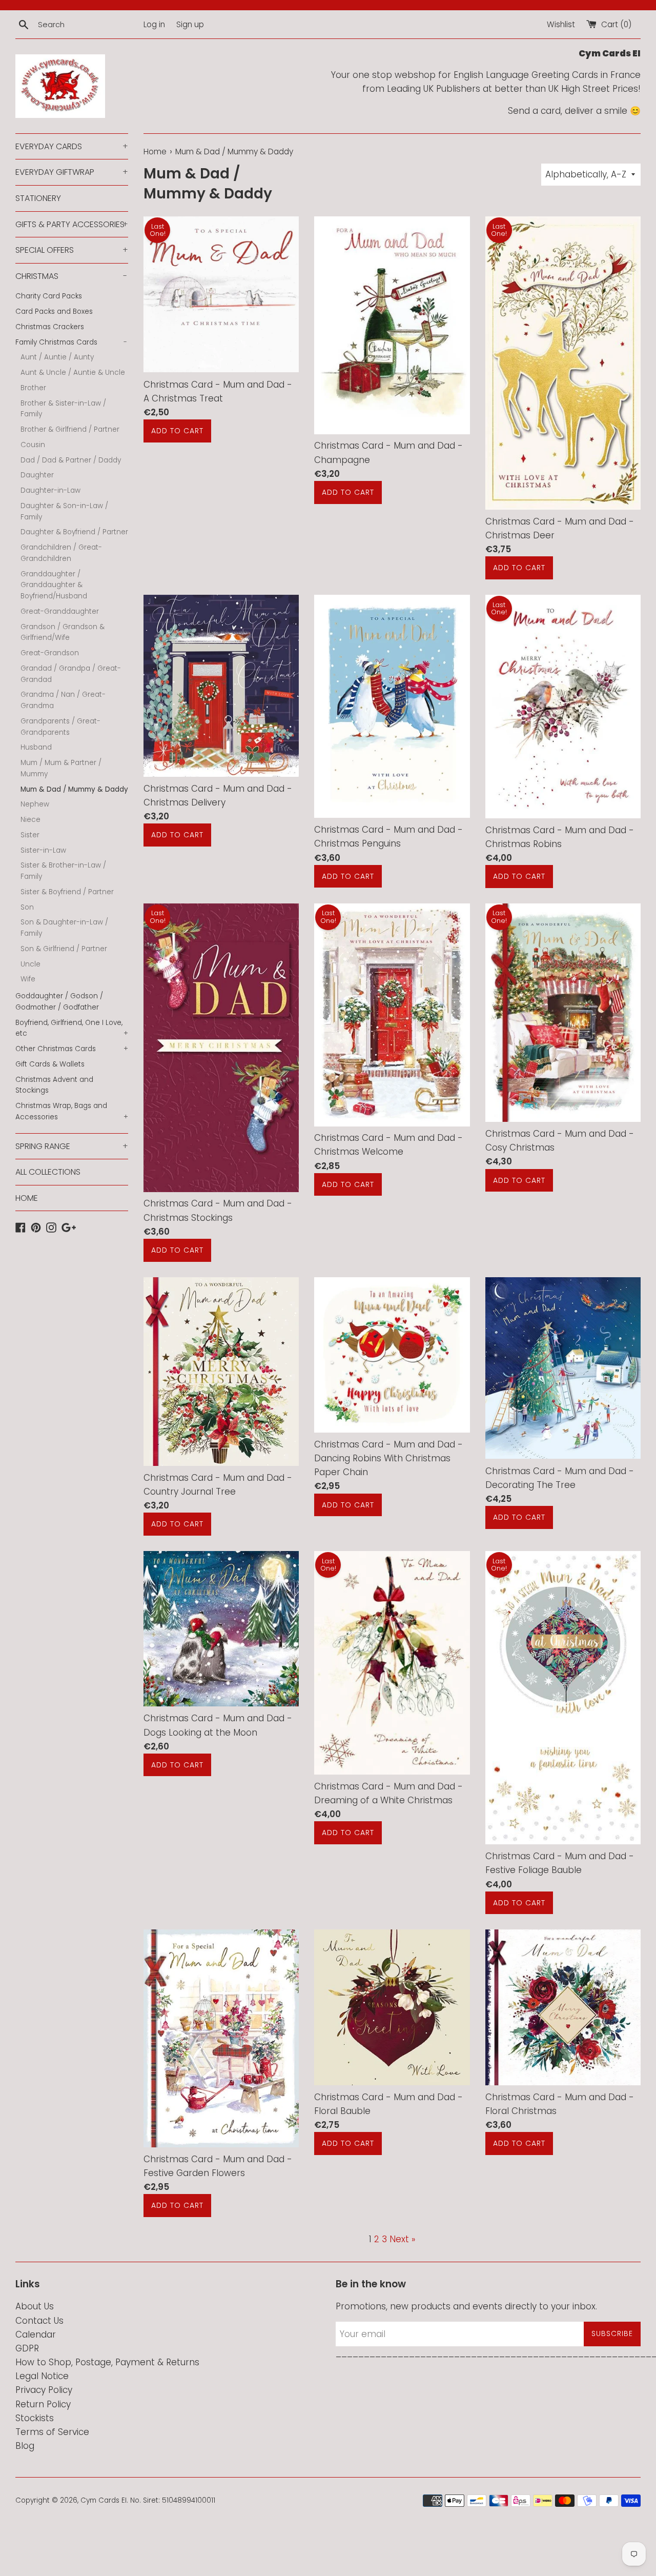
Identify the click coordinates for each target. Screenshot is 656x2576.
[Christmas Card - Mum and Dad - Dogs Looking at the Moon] (221, 1629)
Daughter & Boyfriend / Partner (74, 532)
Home (155, 152)
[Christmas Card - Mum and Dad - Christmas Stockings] (221, 1048)
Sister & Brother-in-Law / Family (63, 871)
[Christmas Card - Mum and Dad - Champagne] (392, 325)
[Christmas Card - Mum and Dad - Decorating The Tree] (563, 1368)
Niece (30, 820)
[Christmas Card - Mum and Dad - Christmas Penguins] (392, 706)
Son (27, 907)
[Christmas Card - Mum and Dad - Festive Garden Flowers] (221, 2038)
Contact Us (39, 2321)
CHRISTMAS (71, 276)
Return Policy (43, 2404)
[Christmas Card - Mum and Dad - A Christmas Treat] (221, 294)
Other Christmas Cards (72, 1049)
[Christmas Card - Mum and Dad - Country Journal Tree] (221, 1372)
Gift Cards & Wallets (50, 1064)
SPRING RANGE (72, 1146)
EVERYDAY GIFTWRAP (72, 172)
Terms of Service (52, 2432)
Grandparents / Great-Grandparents (60, 727)
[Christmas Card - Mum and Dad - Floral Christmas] (563, 2007)
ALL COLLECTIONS (48, 1172)
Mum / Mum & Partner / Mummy (61, 768)
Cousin (33, 445)
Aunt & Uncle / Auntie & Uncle (73, 373)
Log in (154, 24)
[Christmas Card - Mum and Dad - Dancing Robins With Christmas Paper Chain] (392, 1355)
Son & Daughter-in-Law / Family (64, 928)
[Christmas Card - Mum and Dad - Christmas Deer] (563, 363)
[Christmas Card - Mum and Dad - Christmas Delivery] (221, 686)
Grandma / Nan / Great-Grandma (63, 700)
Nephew (35, 804)
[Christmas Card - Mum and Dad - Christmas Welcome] (392, 1015)
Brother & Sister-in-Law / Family (63, 409)
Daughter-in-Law (50, 490)
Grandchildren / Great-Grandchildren (61, 553)
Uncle (30, 964)
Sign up (190, 24)
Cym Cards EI (104, 2500)
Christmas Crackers (50, 327)
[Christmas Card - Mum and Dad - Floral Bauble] (392, 2007)
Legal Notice (42, 2376)
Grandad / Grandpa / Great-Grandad (71, 674)
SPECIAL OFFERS (72, 250)
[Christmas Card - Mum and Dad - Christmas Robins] (563, 707)
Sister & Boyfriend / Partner (67, 892)
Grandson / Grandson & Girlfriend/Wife (63, 632)
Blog (25, 2446)
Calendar (36, 2334)
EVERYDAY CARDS (72, 146)
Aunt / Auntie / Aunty (57, 357)
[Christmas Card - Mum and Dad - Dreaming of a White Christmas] (392, 1663)
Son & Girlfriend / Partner (64, 949)
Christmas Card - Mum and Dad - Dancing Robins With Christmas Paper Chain (388, 1458)
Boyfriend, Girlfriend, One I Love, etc (72, 1028)
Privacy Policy (44, 2390)
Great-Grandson (50, 653)
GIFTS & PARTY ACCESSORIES (72, 224)
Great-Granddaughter (60, 611)
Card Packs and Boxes (54, 311)
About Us (35, 2306)
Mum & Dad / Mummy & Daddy (74, 789)
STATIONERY (38, 198)
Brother (33, 388)
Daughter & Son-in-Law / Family (64, 511)
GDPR (27, 2348)
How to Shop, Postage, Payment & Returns (107, 2362)
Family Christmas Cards (71, 342)
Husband (36, 747)
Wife (28, 979)
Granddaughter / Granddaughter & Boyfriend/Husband (54, 585)
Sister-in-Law (43, 850)
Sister (30, 835)
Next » (402, 2239)
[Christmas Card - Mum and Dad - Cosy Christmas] (563, 1013)
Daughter (37, 475)
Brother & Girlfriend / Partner (70, 429)
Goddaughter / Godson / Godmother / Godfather (59, 1002)
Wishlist (561, 24)
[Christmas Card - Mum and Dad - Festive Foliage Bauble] (563, 1698)
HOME (27, 1198)
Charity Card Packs (49, 296)
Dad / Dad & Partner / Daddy (71, 460)
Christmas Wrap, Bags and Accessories (72, 1111)
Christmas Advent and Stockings (54, 1085)
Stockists (35, 2418)
